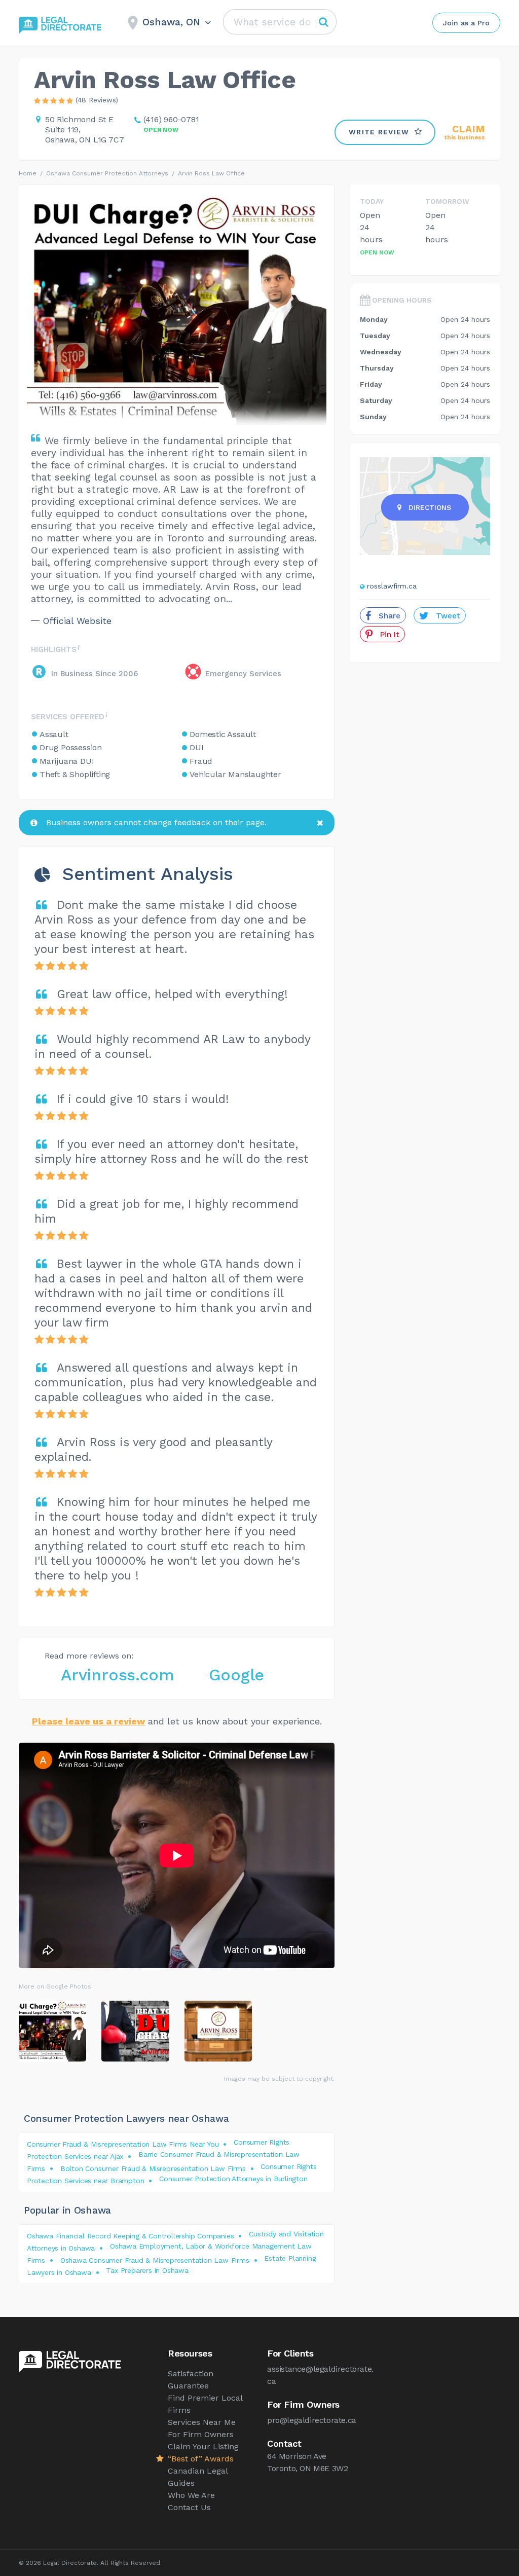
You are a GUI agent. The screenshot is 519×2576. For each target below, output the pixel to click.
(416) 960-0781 (171, 119)
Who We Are (191, 2495)
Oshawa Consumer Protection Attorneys (107, 173)
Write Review (379, 132)
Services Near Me (202, 2422)
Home (28, 173)
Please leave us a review (88, 1721)
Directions (430, 507)
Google (236, 1675)
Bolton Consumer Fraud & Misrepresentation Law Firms (153, 2168)
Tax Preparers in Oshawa (147, 2270)
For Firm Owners (201, 2434)
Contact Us (189, 2507)
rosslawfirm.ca (392, 586)
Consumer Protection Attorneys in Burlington (233, 2179)
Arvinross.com (117, 1675)
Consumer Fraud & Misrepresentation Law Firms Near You (123, 2144)
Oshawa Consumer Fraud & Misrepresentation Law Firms (155, 2260)
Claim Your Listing (203, 2446)
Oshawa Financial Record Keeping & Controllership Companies (130, 2236)
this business (465, 133)
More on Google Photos (55, 1986)
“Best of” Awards (201, 2459)
